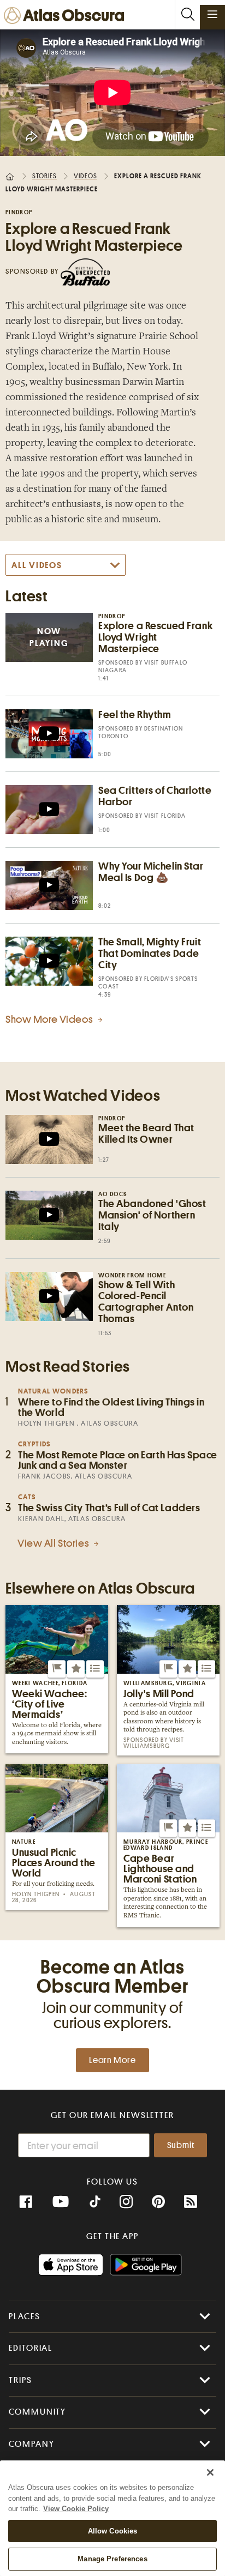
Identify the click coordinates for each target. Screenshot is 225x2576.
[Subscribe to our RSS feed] (191, 2202)
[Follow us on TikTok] (95, 2203)
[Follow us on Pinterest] (158, 2202)
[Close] (210, 2472)
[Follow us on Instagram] (126, 2202)
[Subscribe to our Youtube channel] (61, 2202)
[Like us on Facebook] (26, 2202)
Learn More (112, 2060)
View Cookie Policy (76, 2509)
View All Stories (54, 1543)
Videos (85, 176)
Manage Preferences (112, 2559)
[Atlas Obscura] (67, 16)
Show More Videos (50, 1019)
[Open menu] (212, 14)
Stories (45, 176)
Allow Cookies (113, 2531)
